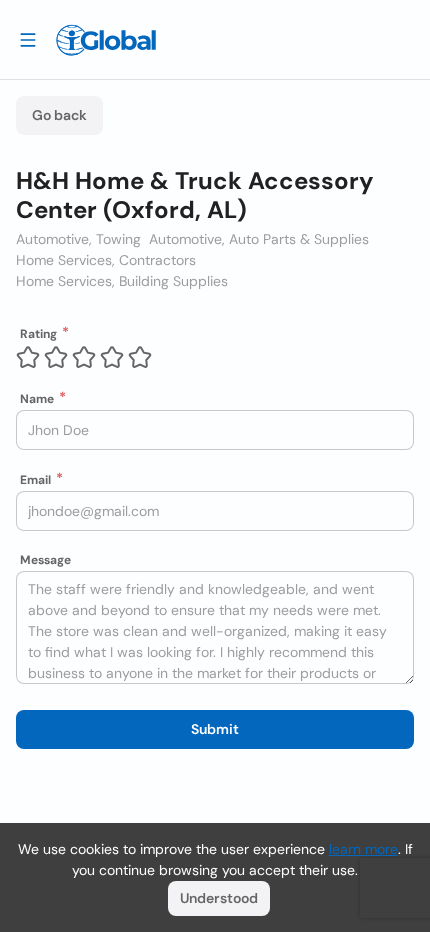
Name (37, 399)
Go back (59, 115)
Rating (38, 334)
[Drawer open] (28, 39)
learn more (363, 849)
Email (35, 480)
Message (45, 560)
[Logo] (106, 40)
